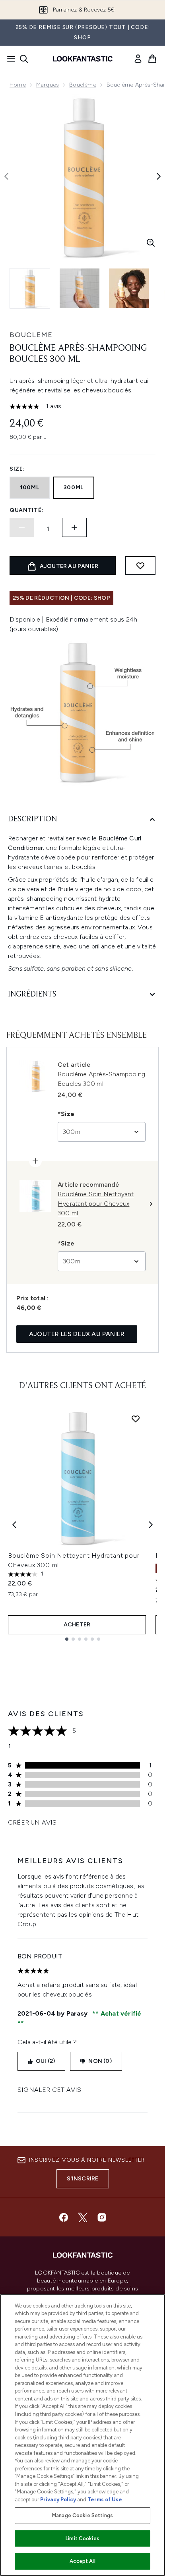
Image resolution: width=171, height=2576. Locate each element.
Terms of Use (105, 2500)
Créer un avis (32, 1822)
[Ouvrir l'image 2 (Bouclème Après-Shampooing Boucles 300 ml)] (80, 288)
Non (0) (100, 2061)
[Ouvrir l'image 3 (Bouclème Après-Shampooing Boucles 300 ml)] (129, 288)
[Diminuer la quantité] (22, 527)
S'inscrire (83, 2179)
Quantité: (26, 510)
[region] (83, 2435)
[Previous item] (14, 1525)
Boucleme (31, 335)
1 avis (53, 406)
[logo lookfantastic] (83, 59)
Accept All (82, 2561)
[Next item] (151, 1525)
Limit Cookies (83, 2538)
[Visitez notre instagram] (102, 2217)
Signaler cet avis (49, 2090)
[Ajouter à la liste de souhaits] (140, 566)
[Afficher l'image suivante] (159, 176)
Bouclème (83, 85)
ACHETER (77, 1625)
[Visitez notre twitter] (83, 2217)
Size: (17, 469)
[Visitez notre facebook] (64, 2217)
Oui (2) (45, 2061)
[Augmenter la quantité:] (74, 527)
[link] (138, 59)
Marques (48, 85)
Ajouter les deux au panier (77, 1334)
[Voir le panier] (152, 59)
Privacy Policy (58, 2500)
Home (18, 85)
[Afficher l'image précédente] (6, 176)
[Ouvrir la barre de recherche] (24, 59)
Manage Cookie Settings (83, 2515)
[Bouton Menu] (9, 59)
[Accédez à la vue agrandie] (151, 243)
